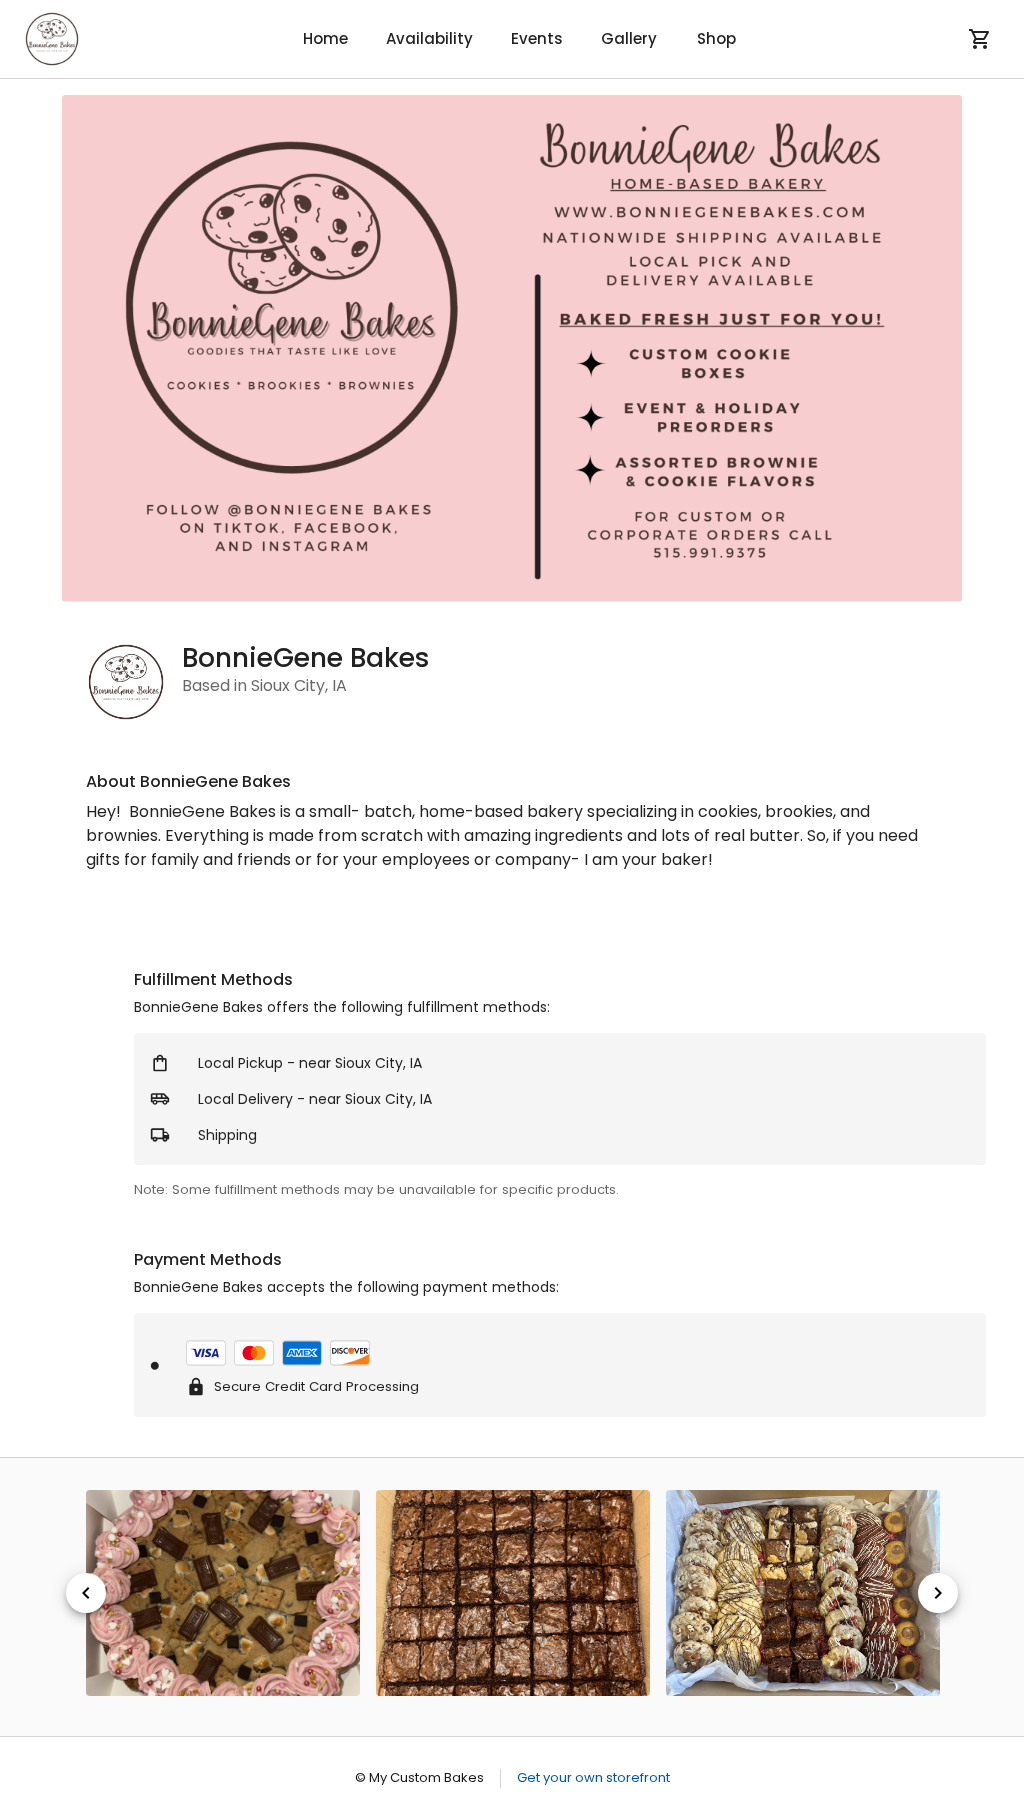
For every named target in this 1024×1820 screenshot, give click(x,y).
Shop (716, 38)
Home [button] (325, 38)
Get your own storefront (593, 1778)
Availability (429, 38)
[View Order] (980, 39)
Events (537, 38)
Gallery (629, 38)
